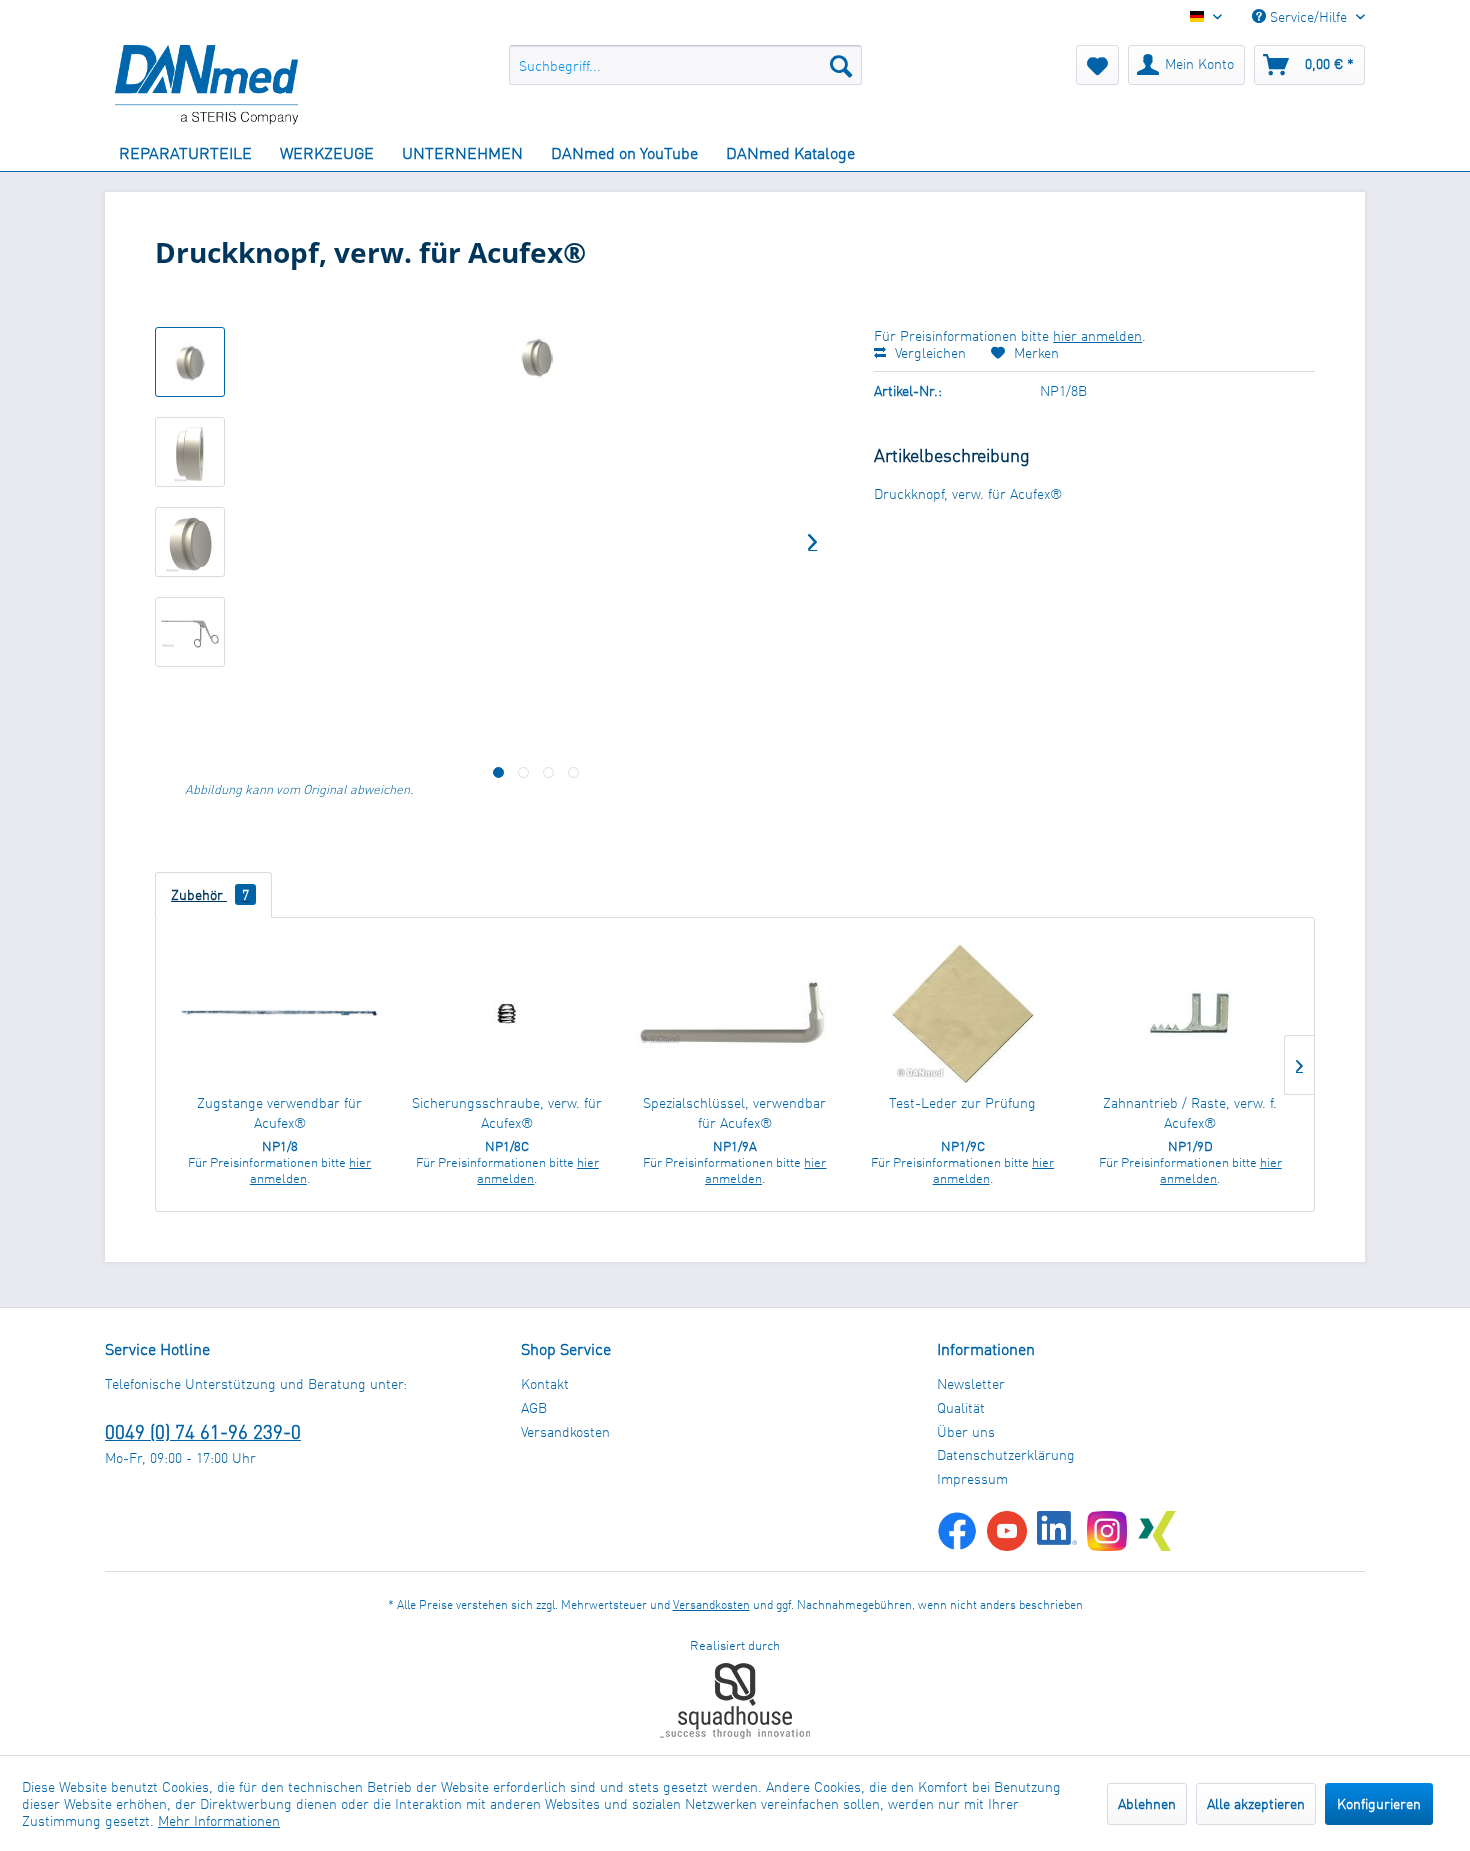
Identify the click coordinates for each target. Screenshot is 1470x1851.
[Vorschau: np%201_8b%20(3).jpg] (190, 542)
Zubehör (210, 894)
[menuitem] (685, 65)
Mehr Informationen (219, 1820)
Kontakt (545, 1383)
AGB (534, 1407)
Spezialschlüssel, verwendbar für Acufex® (734, 1112)
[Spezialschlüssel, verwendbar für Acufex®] (735, 1013)
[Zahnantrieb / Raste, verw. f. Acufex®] (1190, 1013)
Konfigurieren (1379, 1803)
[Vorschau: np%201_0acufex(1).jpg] (190, 632)
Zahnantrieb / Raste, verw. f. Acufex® (1190, 1112)
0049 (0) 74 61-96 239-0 (203, 1431)
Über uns (966, 1431)
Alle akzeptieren (1256, 1803)
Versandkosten (565, 1431)
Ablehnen (1147, 1803)
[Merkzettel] (1097, 65)
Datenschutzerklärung (1006, 1454)
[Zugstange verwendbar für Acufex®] (280, 1013)
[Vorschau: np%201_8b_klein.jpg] (190, 362)
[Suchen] (841, 65)
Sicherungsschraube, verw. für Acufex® (507, 1112)
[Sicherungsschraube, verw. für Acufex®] (508, 1013)
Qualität (961, 1407)
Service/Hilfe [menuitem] (1308, 16)
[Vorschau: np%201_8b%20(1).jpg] (190, 452)
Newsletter (971, 1383)
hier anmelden (1097, 335)
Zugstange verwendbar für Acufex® (279, 1112)
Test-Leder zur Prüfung (962, 1102)
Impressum (972, 1478)
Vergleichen (928, 352)
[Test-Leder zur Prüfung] (963, 1013)
